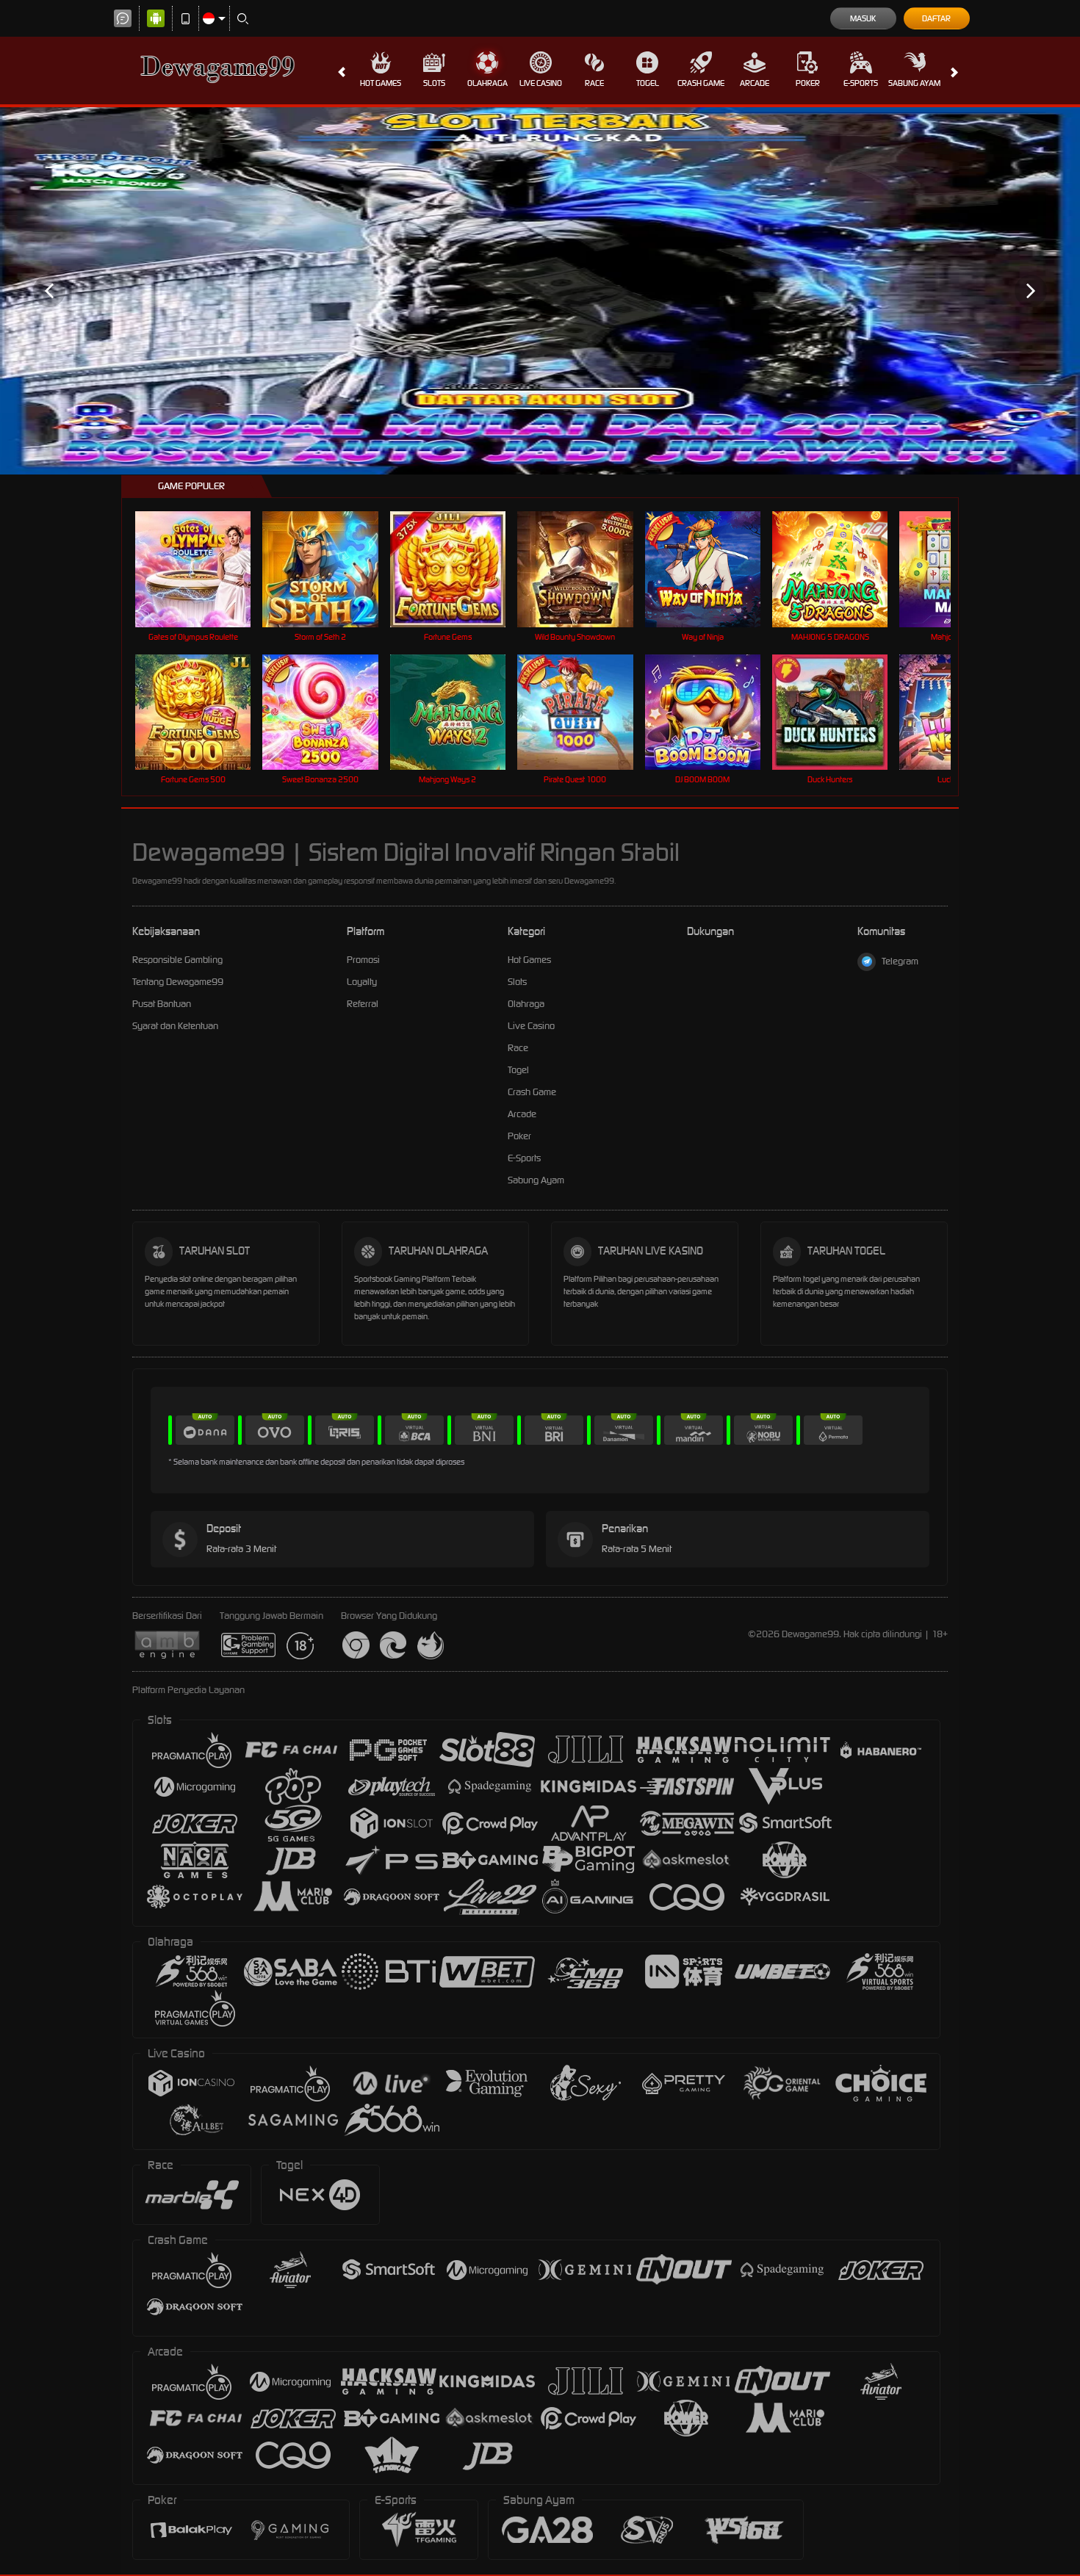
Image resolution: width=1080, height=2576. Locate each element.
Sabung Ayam (914, 83)
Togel (648, 83)
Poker (808, 83)
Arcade (755, 83)
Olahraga (487, 83)
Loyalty (362, 982)
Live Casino (541, 83)
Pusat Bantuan (162, 1004)
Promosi (363, 960)
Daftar (936, 18)
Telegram (900, 961)
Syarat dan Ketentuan (175, 1026)
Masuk (863, 18)
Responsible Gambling (177, 960)
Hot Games (381, 83)
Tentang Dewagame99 (178, 982)
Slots (434, 83)
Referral (363, 1004)
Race (594, 83)
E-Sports (861, 83)
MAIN (202, 569)
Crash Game (701, 83)
